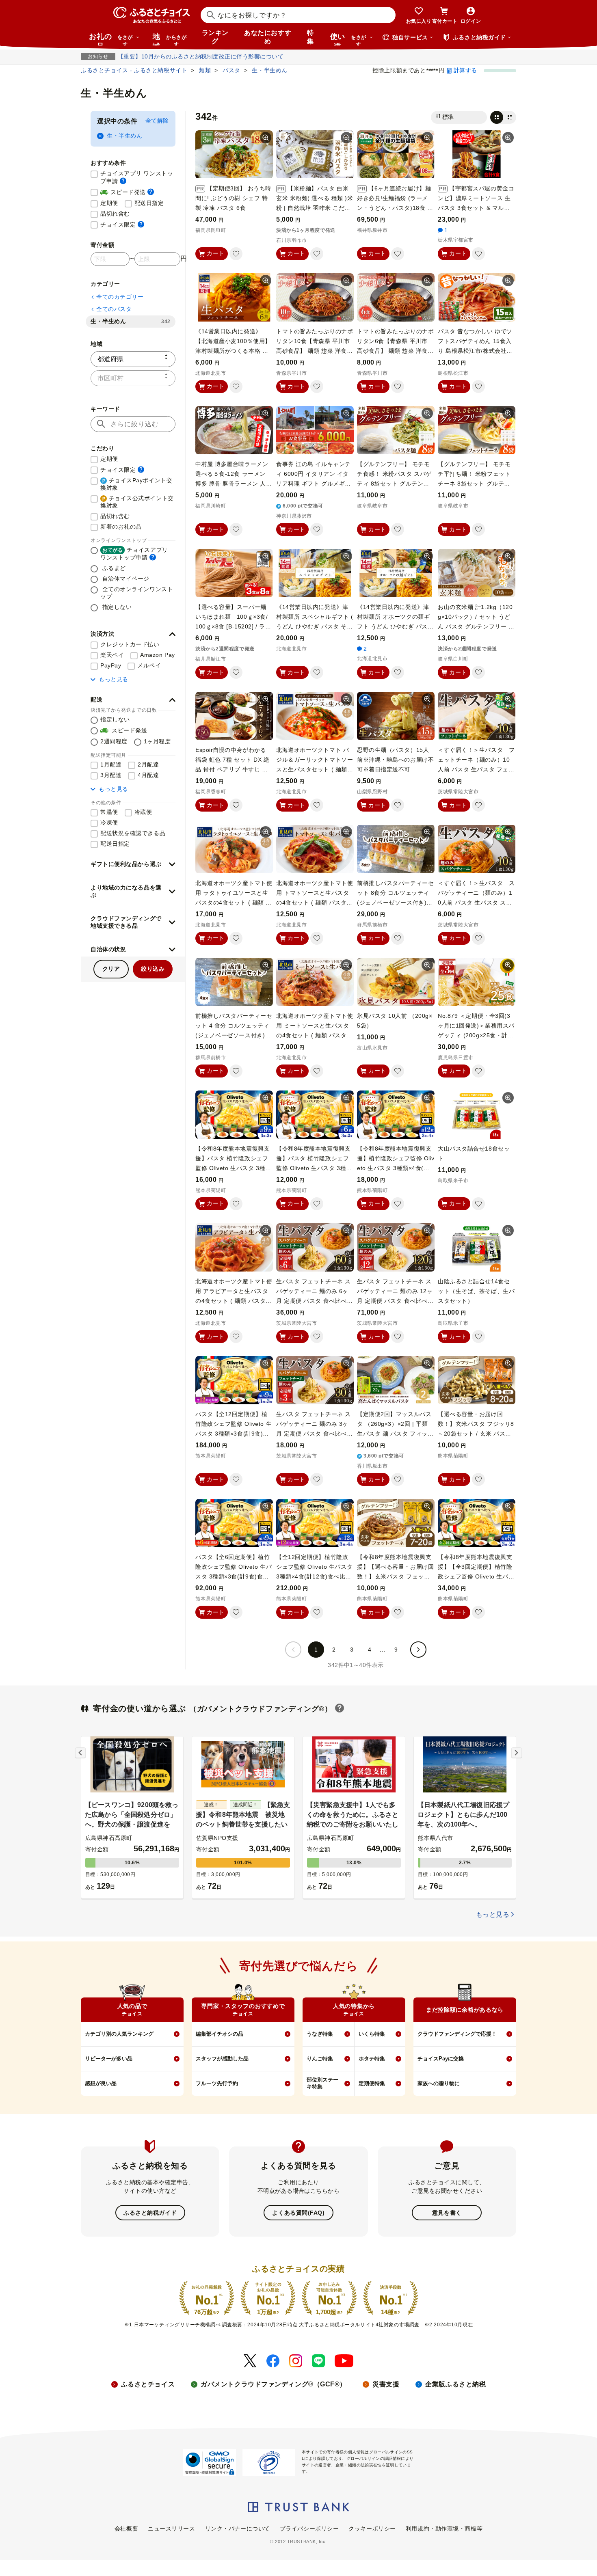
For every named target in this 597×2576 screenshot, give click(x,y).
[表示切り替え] (503, 117)
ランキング (215, 37)
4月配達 (148, 775)
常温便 (109, 812)
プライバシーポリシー (309, 2528)
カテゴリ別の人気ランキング (119, 2034)
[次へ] (418, 1650)
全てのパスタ (114, 309)
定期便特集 (372, 2083)
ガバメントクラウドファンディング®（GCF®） (274, 2384)
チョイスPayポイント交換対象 (136, 484)
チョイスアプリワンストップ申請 (134, 554)
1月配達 (111, 764)
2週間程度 (114, 741)
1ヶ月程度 (157, 741)
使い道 (348, 39)
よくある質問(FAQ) (298, 2213)
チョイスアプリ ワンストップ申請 (138, 177)
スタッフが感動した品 (222, 2059)
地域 (170, 39)
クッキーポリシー (372, 2528)
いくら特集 (372, 2034)
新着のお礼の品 (121, 527)
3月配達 (111, 775)
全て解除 (157, 121)
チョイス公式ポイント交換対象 (137, 502)
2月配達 (148, 764)
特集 (310, 37)
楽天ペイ (112, 655)
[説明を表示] (123, 181)
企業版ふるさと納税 (455, 2384)
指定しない (116, 607)
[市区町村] (133, 378)
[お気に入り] (236, 254)
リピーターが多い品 (109, 2059)
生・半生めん (124, 136)
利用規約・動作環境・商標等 (444, 2528)
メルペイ (149, 665)
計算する (465, 70)
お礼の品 (111, 39)
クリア (111, 969)
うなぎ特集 (320, 2034)
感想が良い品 (101, 2083)
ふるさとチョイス (148, 2384)
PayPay (111, 665)
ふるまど (113, 568)
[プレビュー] (266, 138)
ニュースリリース (171, 2528)
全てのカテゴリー (120, 297)
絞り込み (153, 969)
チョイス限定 (122, 224)
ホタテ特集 (372, 2059)
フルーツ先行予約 (217, 2083)
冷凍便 (109, 823)
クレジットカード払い (130, 644)
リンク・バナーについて (238, 2528)
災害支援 (386, 2384)
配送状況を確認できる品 (133, 833)
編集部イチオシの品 (220, 2034)
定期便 (109, 203)
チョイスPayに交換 (441, 2059)
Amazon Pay (158, 655)
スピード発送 (127, 192)
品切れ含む (115, 214)
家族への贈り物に (439, 2083)
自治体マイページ (125, 579)
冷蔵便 (143, 812)
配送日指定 (149, 203)
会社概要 (126, 2528)
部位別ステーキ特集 (322, 2083)
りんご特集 (320, 2059)
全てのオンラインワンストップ (137, 593)
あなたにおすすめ (268, 37)
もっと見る (114, 679)
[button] (133, 634)
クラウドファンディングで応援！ (457, 2034)
